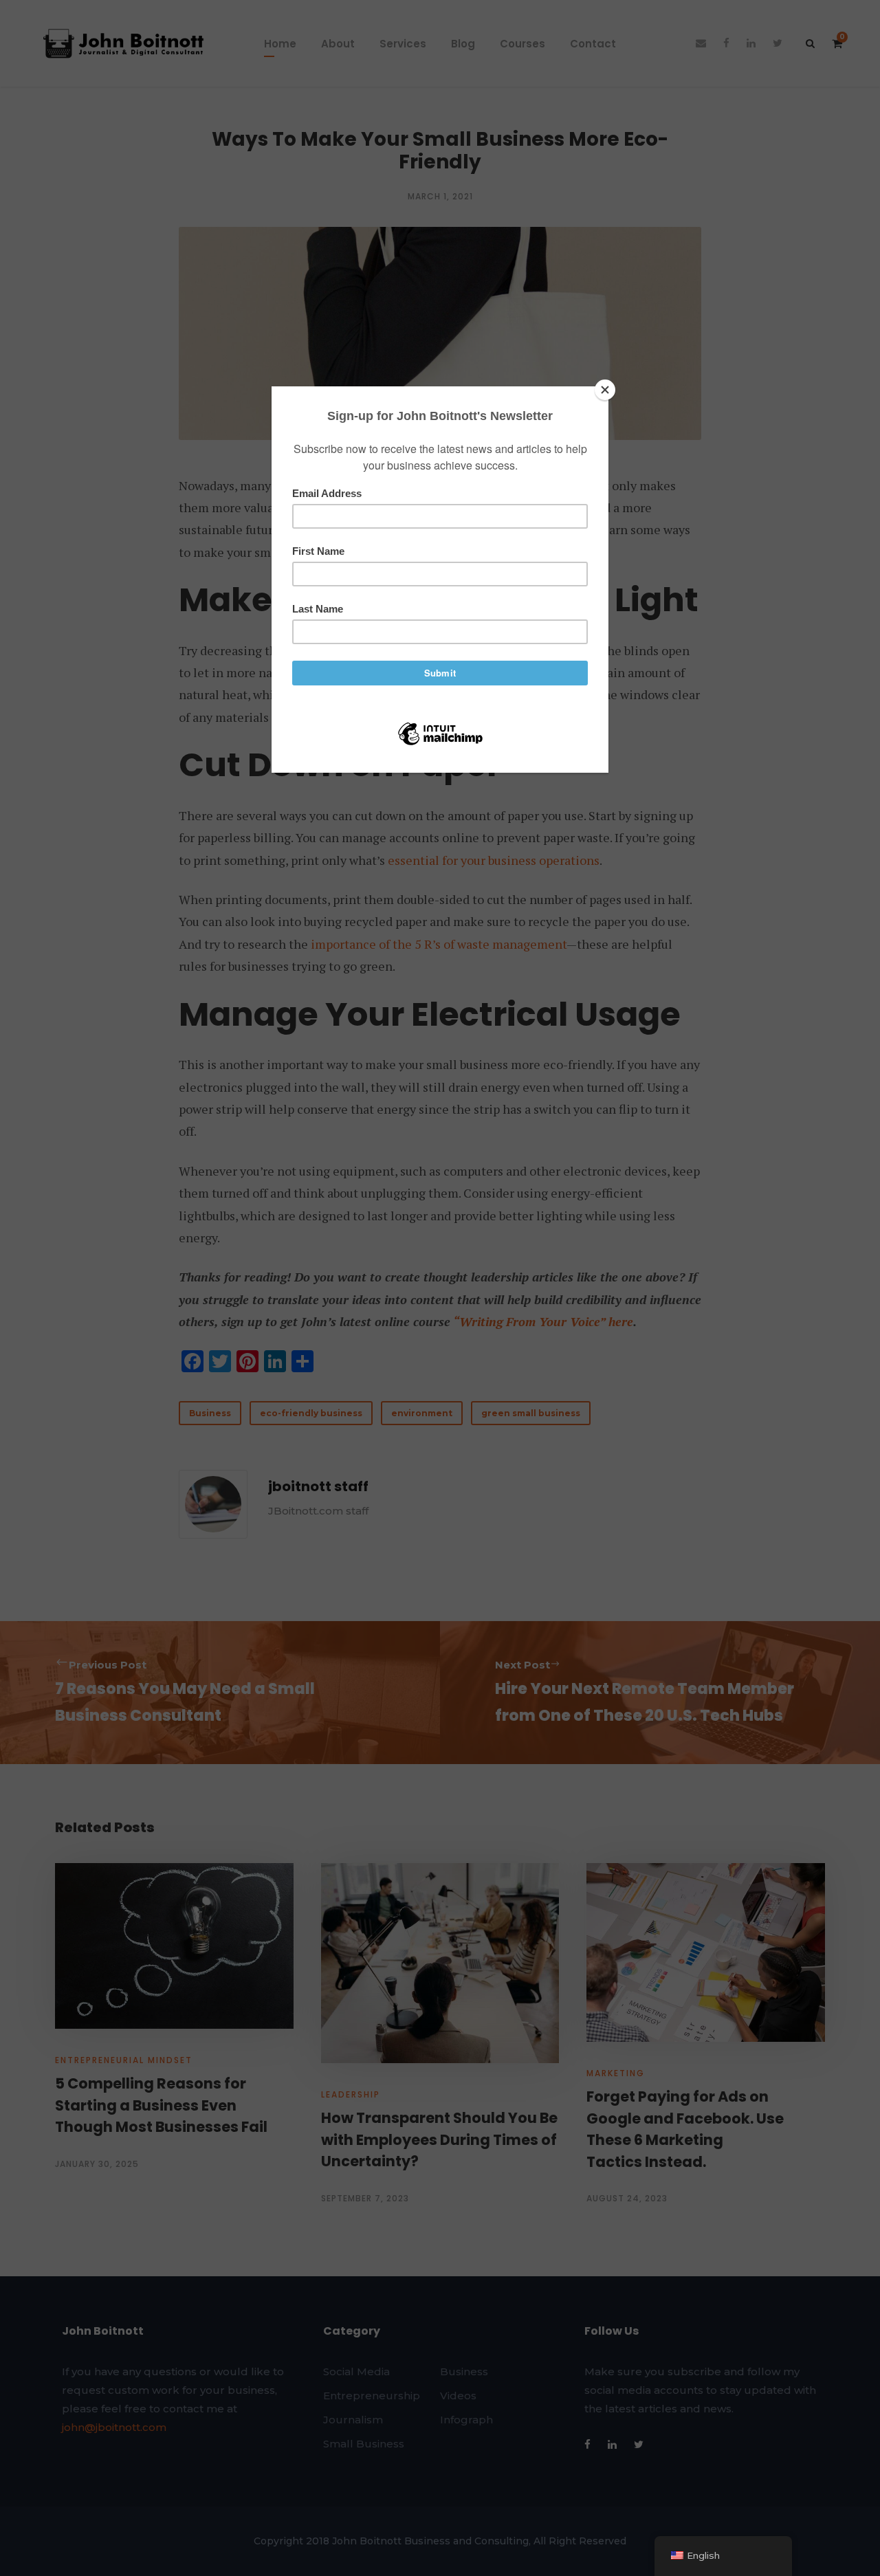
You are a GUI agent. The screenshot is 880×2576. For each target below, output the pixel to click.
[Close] (605, 390)
